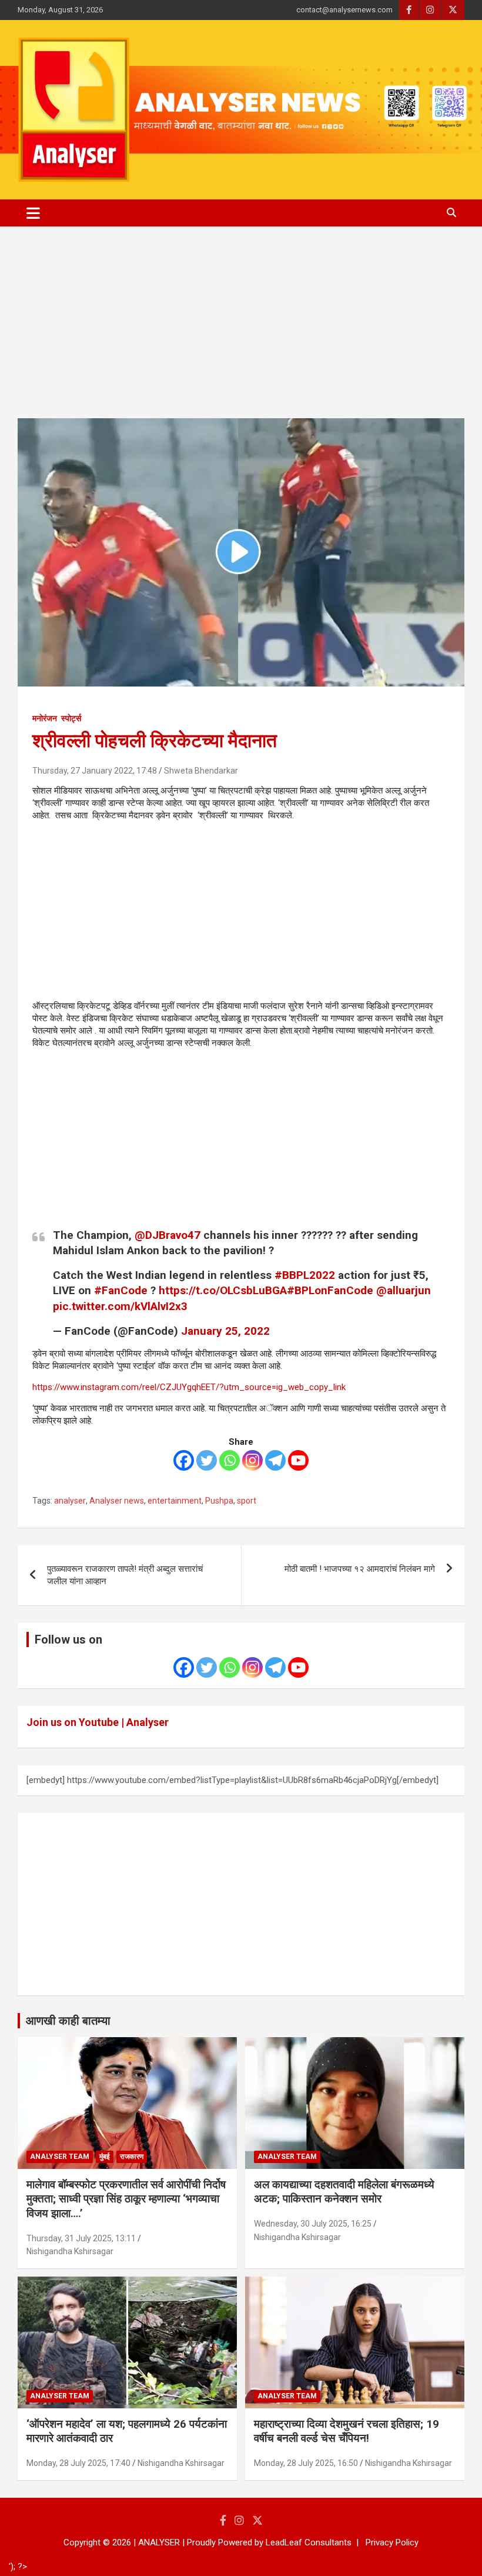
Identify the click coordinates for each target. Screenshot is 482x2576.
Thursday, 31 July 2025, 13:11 (81, 2238)
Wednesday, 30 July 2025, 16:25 (313, 2224)
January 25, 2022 (225, 1331)
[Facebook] (184, 1460)
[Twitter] (207, 1460)
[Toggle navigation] (33, 213)
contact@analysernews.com (344, 10)
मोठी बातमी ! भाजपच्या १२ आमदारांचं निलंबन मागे (360, 1569)
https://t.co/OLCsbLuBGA (223, 1290)
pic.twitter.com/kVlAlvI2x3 (120, 1306)
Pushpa (219, 1501)
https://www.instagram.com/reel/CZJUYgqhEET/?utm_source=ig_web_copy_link (189, 1387)
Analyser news (117, 1501)
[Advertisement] (241, 331)
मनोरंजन (45, 718)
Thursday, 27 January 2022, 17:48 (95, 771)
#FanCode (121, 1290)
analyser (70, 1501)
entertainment (175, 1501)
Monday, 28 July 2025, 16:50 (306, 2463)
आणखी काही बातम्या (68, 2021)
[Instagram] (252, 1460)
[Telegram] (275, 1460)
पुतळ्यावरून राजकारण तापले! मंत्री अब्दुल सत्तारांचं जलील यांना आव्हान (125, 1575)
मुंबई (105, 2157)
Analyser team (60, 2157)
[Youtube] (298, 1460)
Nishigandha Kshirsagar (70, 2251)
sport (247, 1501)
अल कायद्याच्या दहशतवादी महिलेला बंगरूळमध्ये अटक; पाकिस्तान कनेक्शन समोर (344, 2192)
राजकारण (132, 2157)
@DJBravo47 (168, 1235)
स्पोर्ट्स (71, 718)
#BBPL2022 (305, 1275)
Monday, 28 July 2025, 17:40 (78, 2463)
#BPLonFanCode (330, 1290)
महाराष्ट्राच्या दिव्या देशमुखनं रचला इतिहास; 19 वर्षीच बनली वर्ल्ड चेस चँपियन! (347, 2431)
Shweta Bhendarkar (201, 771)
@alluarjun (404, 1290)
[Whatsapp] (230, 1460)
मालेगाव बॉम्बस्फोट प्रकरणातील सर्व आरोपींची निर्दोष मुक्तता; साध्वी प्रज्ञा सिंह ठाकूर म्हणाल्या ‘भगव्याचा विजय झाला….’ (126, 2199)
